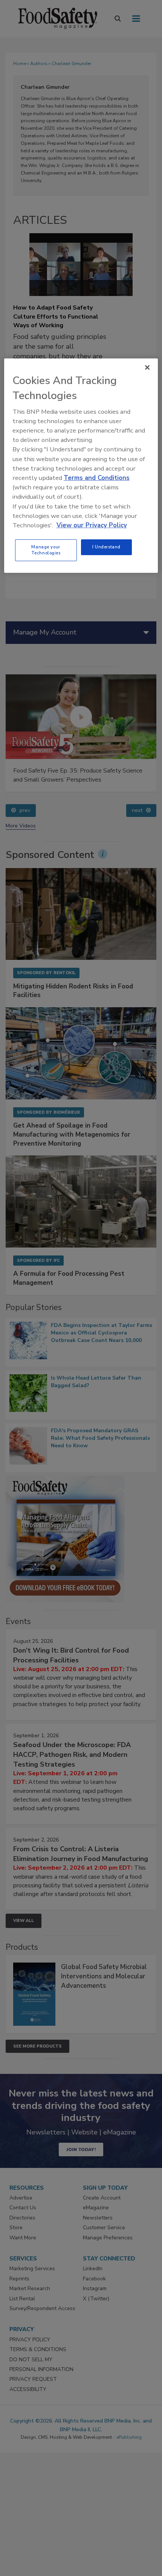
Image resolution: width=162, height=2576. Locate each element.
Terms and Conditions (97, 478)
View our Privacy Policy (92, 525)
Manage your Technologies (46, 550)
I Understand (106, 547)
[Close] (147, 367)
